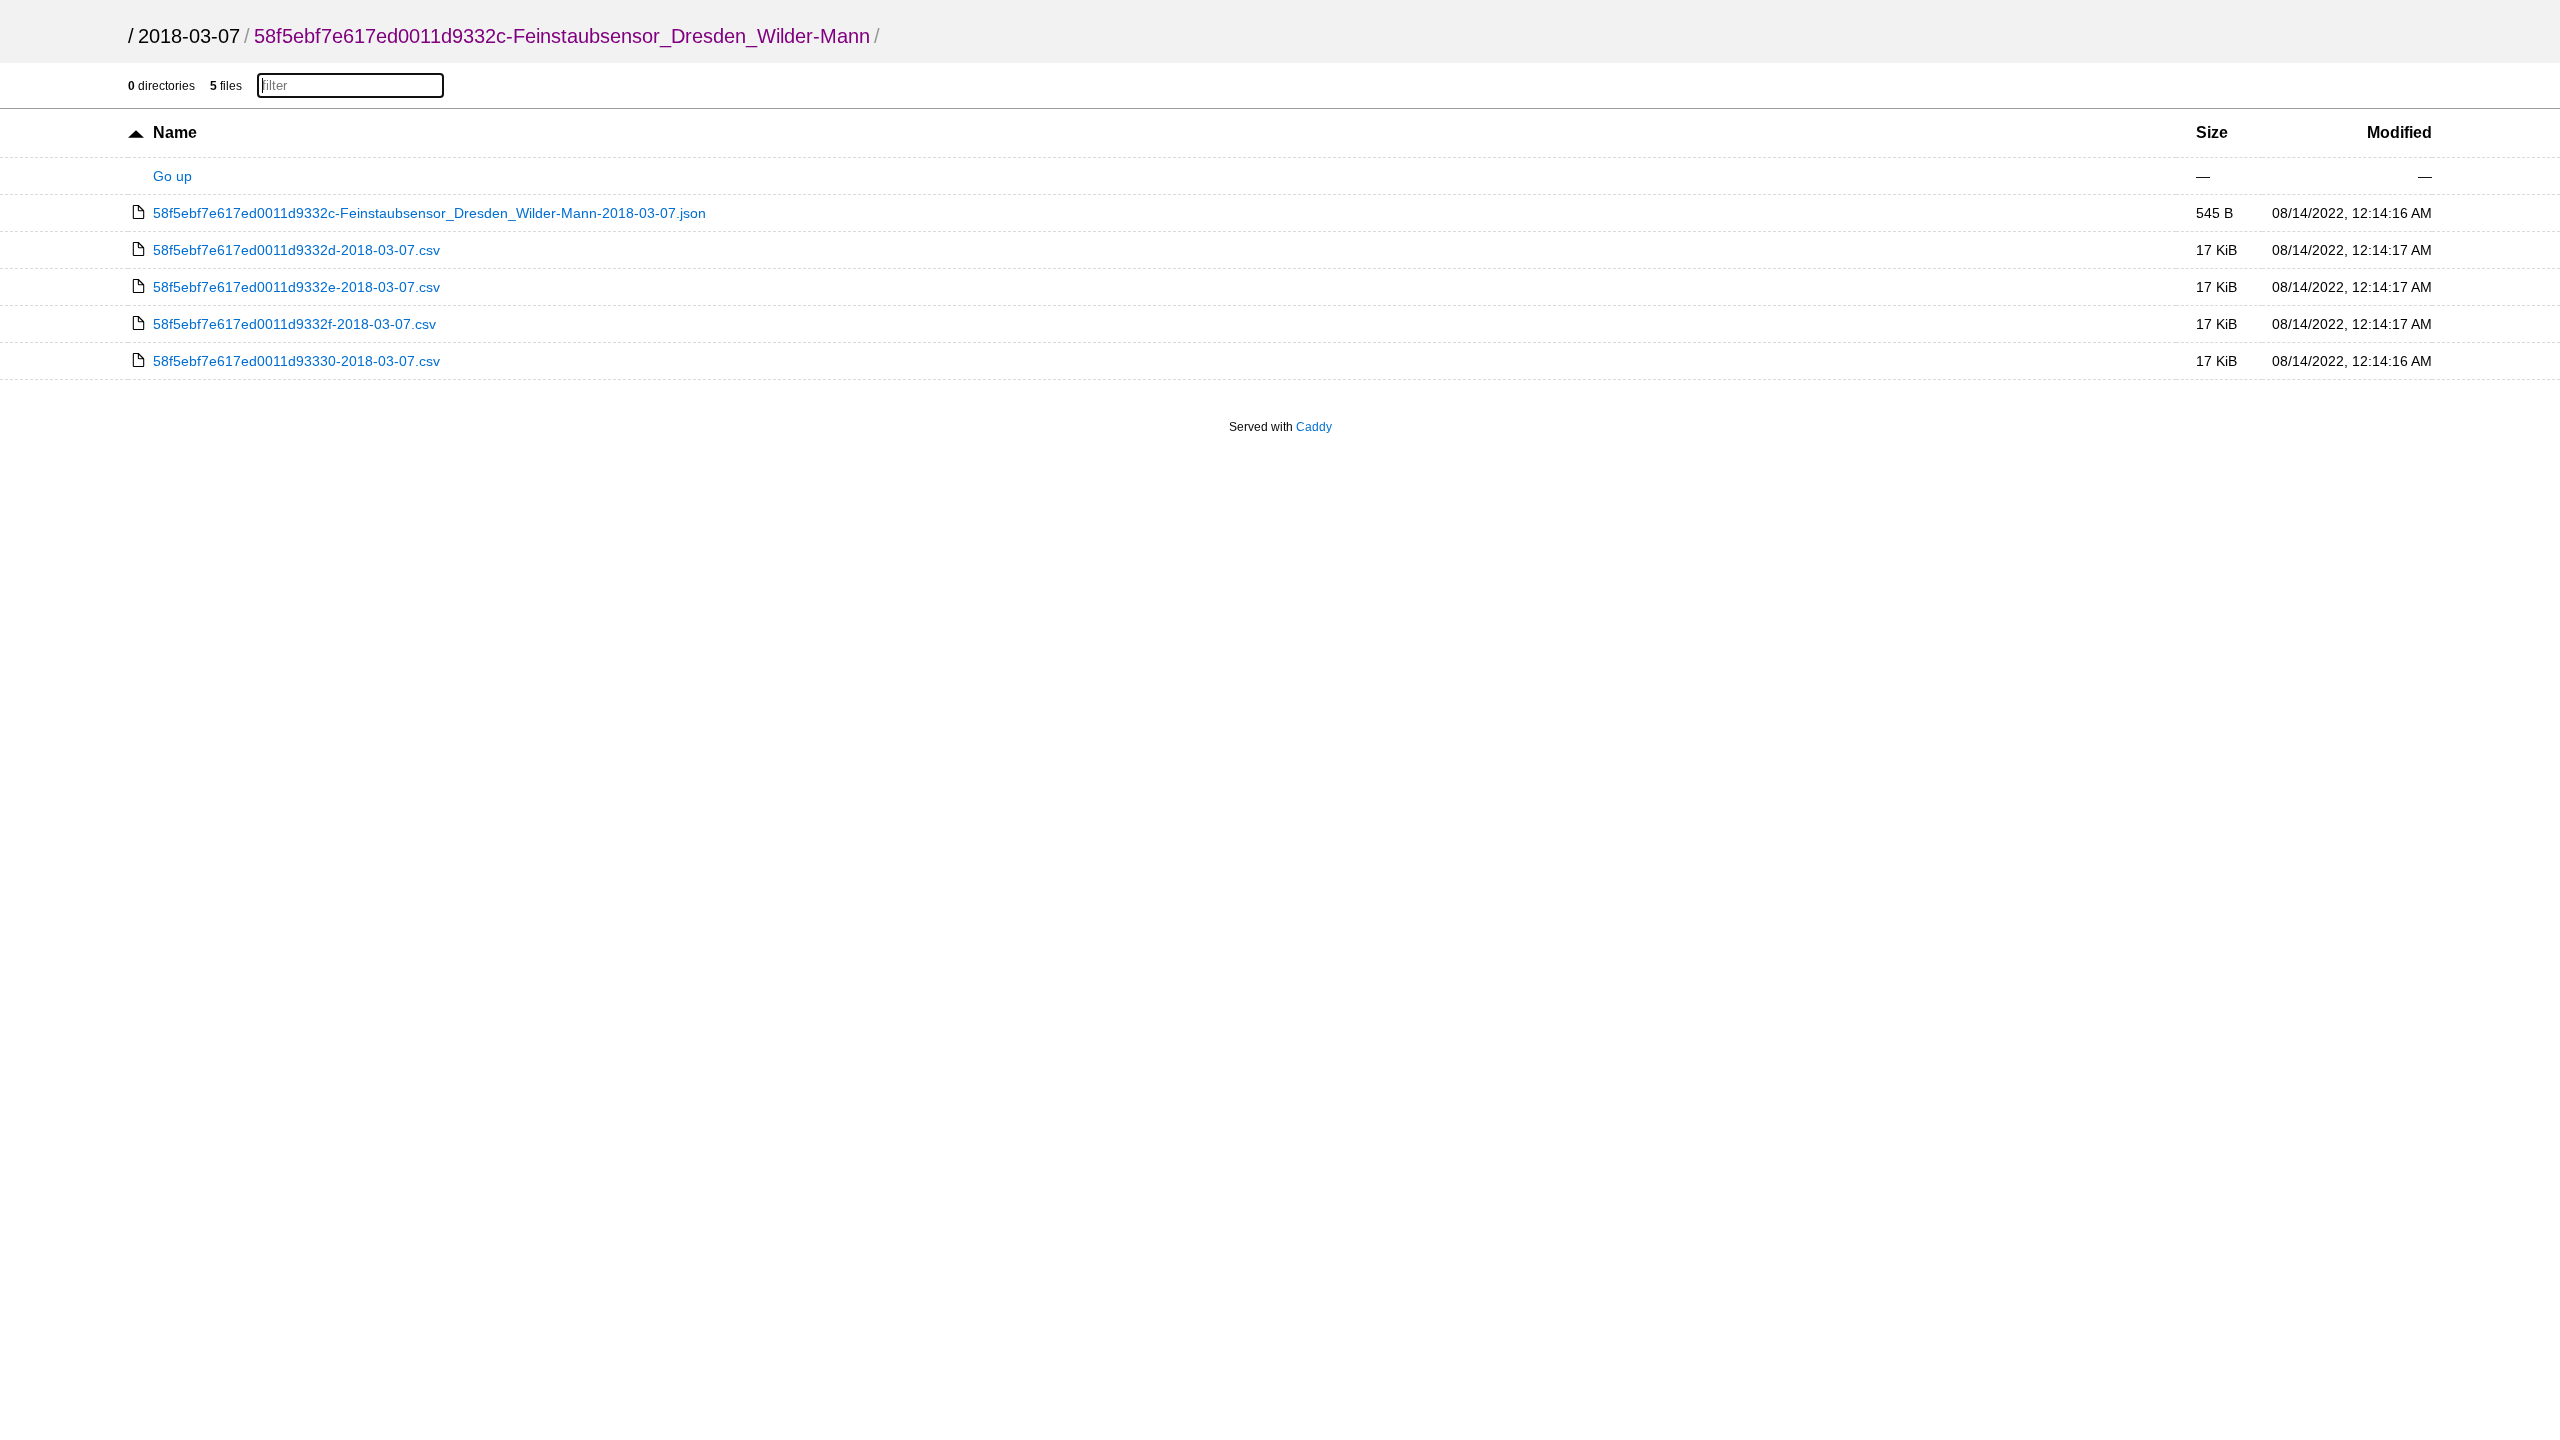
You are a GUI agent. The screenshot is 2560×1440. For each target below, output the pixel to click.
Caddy (1314, 427)
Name (175, 132)
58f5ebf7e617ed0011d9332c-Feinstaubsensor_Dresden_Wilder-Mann (562, 36)
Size (2212, 132)
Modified (2399, 132)
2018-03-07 (189, 36)
